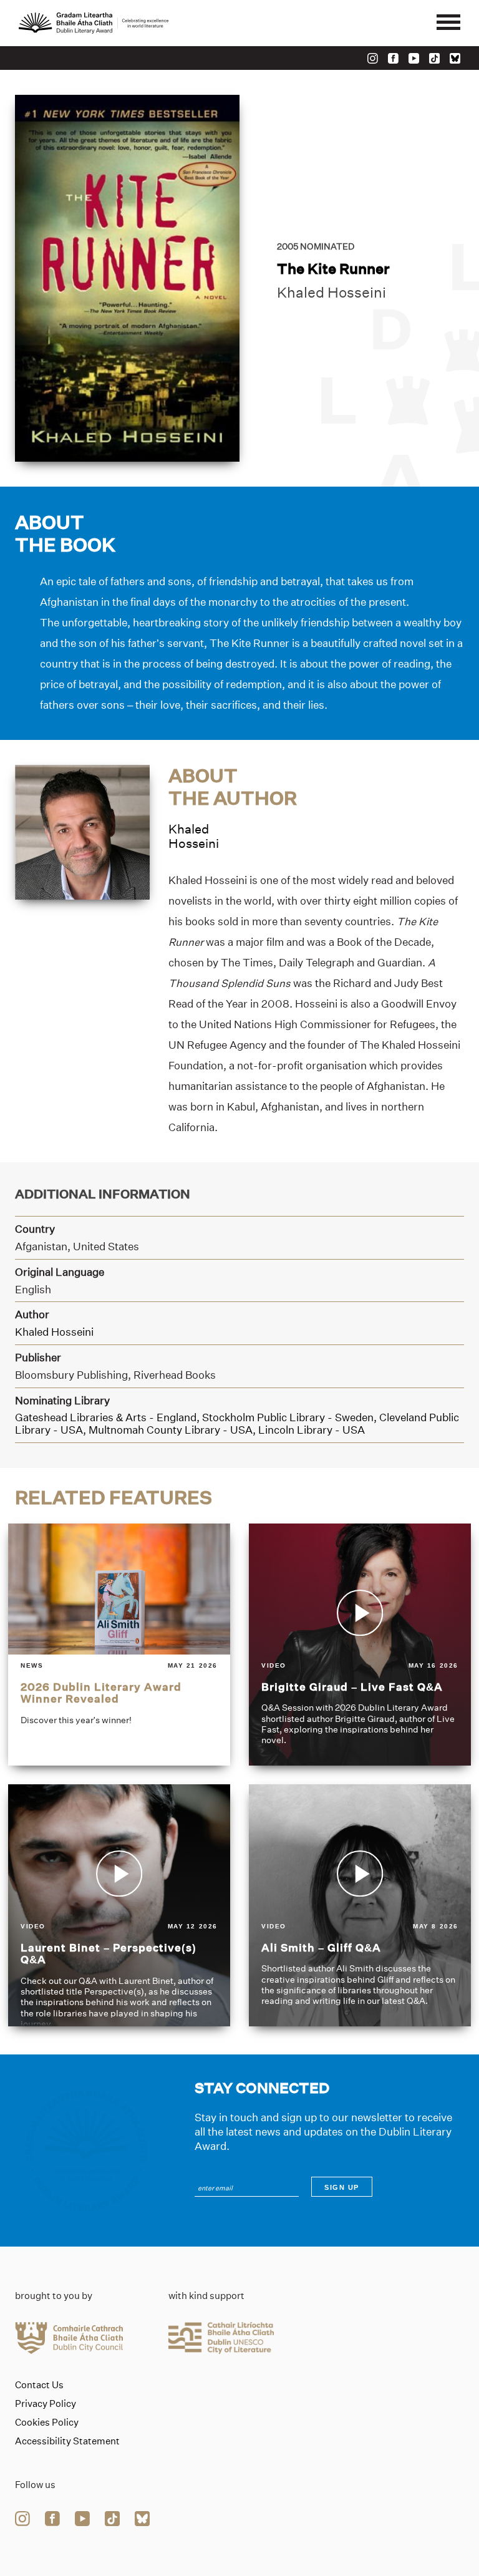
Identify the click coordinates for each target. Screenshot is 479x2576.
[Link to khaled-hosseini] (82, 831)
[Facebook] (393, 58)
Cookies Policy (47, 2423)
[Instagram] (373, 58)
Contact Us (39, 2385)
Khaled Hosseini (331, 293)
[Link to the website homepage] (94, 23)
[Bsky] (455, 58)
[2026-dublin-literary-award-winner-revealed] (119, 1645)
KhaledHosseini (194, 836)
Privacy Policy (46, 2404)
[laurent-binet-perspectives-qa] (119, 1905)
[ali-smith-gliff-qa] (360, 1905)
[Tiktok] (434, 58)
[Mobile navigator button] (448, 23)
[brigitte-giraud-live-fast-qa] (360, 1645)
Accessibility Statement (67, 2441)
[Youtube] (414, 58)
